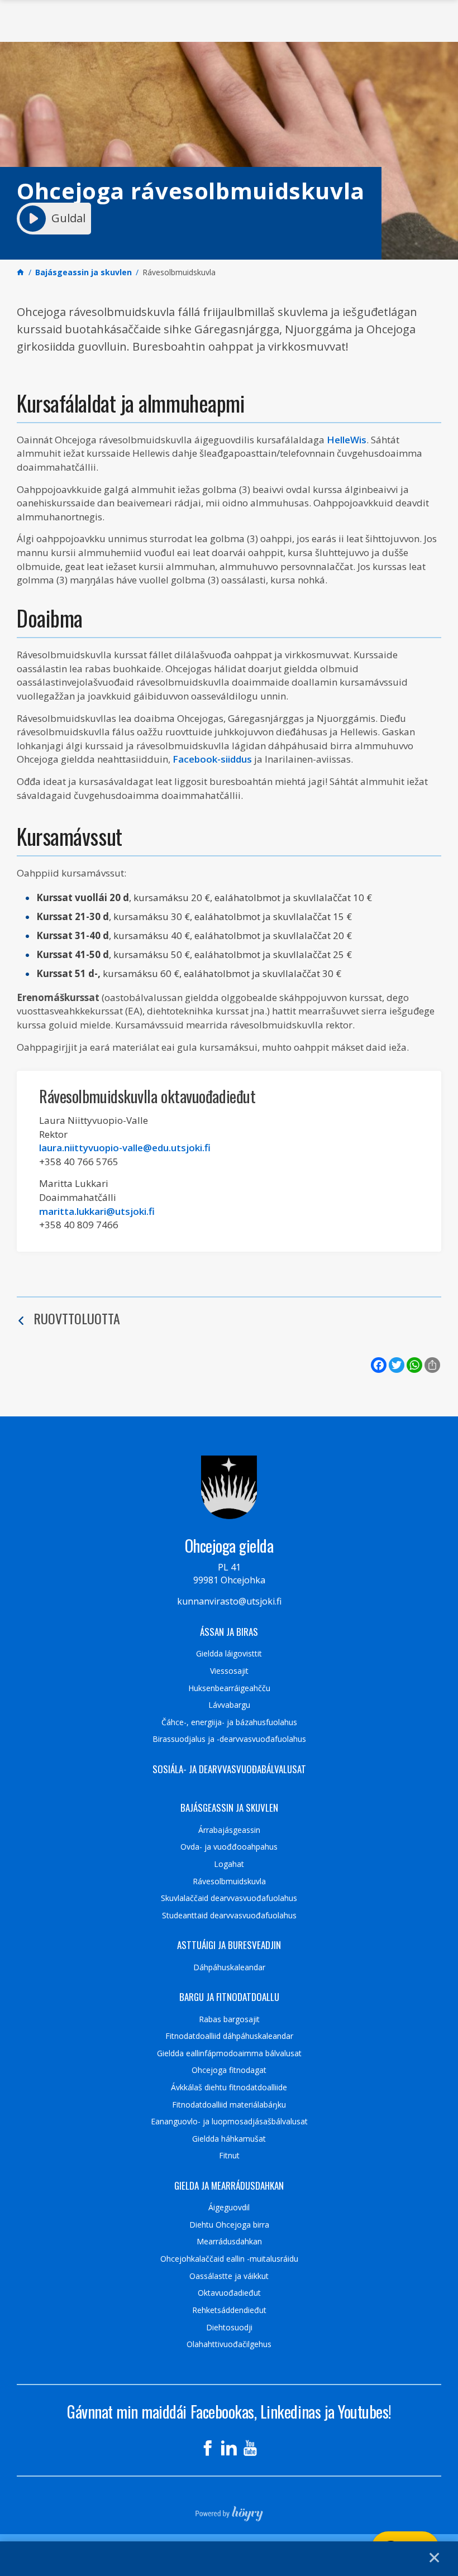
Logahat (229, 1864)
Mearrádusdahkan (229, 2242)
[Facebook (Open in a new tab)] (208, 2448)
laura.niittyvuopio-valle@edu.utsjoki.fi (125, 1148)
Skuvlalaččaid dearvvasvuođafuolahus (229, 1898)
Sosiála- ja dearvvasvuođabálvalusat (229, 1769)
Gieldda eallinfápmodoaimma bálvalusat (229, 2053)
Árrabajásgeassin (229, 1830)
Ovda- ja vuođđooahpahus (229, 1847)
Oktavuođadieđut (229, 2293)
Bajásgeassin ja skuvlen (229, 1808)
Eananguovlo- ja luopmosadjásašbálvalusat (229, 2122)
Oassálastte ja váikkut (229, 2276)
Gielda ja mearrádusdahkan (229, 2186)
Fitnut (229, 2156)
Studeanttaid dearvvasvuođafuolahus (229, 1916)
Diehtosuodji (229, 2328)
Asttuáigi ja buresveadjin (229, 1945)
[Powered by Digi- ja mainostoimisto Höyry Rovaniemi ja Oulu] (229, 2510)
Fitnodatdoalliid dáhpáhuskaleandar (229, 2036)
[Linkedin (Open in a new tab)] (229, 2448)
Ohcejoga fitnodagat (229, 2070)
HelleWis (347, 440)
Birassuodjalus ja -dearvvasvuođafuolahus (229, 1739)
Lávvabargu (229, 1705)
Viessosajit (229, 1671)
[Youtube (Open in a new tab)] (250, 2448)
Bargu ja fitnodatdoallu (229, 1997)
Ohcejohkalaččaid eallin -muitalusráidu (229, 2259)
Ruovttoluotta (77, 1318)
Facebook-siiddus (212, 759)
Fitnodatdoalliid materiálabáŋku (229, 2105)
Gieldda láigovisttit (229, 1654)
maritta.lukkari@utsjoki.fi (97, 1211)
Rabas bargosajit (229, 2019)
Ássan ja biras (229, 1632)
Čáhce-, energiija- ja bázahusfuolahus (229, 1722)
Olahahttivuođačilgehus (229, 2344)
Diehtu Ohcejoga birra (229, 2225)
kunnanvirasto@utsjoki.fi (229, 1601)
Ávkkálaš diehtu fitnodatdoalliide (229, 2087)
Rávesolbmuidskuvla (229, 1881)
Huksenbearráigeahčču (229, 1688)
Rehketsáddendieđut (229, 2310)
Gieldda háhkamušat (229, 2139)
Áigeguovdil (229, 2208)
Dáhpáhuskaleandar (229, 1967)
